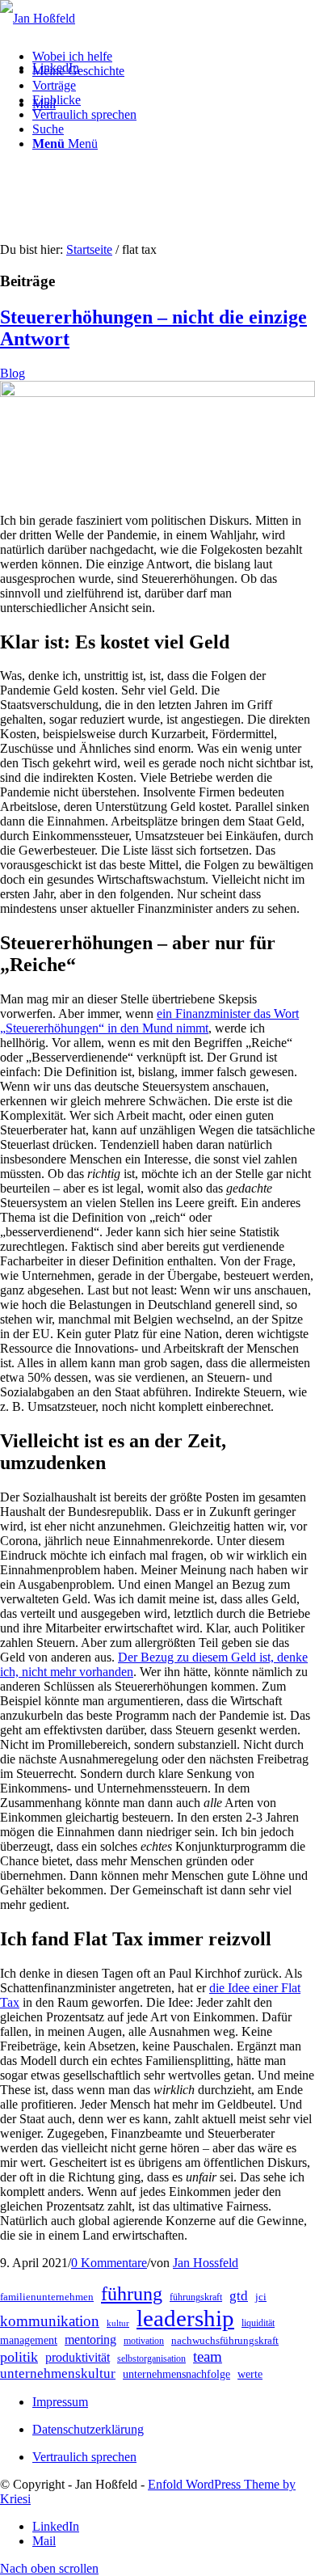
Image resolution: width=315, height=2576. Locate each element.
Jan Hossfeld (206, 2263)
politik (19, 2357)
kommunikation (50, 2321)
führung (132, 2294)
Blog (13, 373)
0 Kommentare (109, 2263)
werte (250, 2374)
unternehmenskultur (58, 2373)
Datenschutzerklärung (88, 2429)
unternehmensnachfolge (176, 2374)
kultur (118, 2323)
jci (261, 2297)
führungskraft (196, 2297)
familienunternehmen (47, 2297)
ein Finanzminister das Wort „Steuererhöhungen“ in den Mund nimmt (149, 1021)
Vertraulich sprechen (84, 2457)
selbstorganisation (151, 2359)
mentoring (90, 2340)
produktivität (78, 2357)
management (29, 2340)
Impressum (60, 2402)
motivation (144, 2341)
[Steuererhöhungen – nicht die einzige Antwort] (157, 393)
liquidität (258, 2323)
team (208, 2356)
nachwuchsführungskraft (225, 2340)
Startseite (89, 249)
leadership (185, 2318)
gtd (239, 2296)
